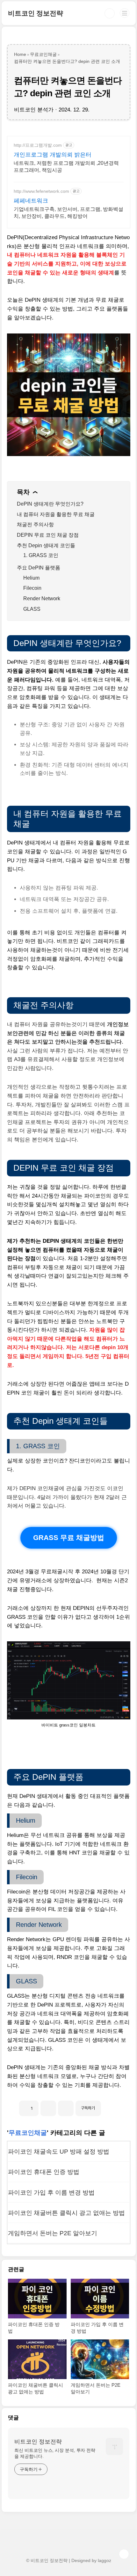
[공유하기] (48, 2108)
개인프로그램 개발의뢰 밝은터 (53, 155)
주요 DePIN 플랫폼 (39, 568)
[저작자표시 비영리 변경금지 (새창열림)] (110, 2106)
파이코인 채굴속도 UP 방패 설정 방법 (59, 2152)
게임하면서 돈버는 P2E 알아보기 (53, 2233)
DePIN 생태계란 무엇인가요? (50, 504)
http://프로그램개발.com (38, 145)
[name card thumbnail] (114, 2446)
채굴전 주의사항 (35, 525)
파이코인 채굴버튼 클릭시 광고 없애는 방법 (66, 2213)
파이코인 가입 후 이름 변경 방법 (51, 2193)
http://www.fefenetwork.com (41, 191)
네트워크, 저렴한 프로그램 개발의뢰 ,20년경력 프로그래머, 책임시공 (66, 167)
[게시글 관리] (66, 2108)
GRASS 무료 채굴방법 (69, 1537)
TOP (124, 2554)
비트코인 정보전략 (35, 13)
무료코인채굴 (28, 2133)
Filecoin (32, 588)
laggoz (105, 2560)
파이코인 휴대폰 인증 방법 (44, 2172)
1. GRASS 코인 (41, 555)
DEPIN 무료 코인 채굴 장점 (48, 535)
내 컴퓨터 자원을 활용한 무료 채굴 (56, 514)
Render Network (42, 599)
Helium (31, 578)
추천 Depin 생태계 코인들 (46, 545)
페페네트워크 (31, 201)
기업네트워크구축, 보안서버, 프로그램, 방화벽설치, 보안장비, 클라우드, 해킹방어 (68, 213)
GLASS (32, 609)
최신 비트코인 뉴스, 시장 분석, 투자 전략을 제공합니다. (55, 2453)
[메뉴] (125, 13)
